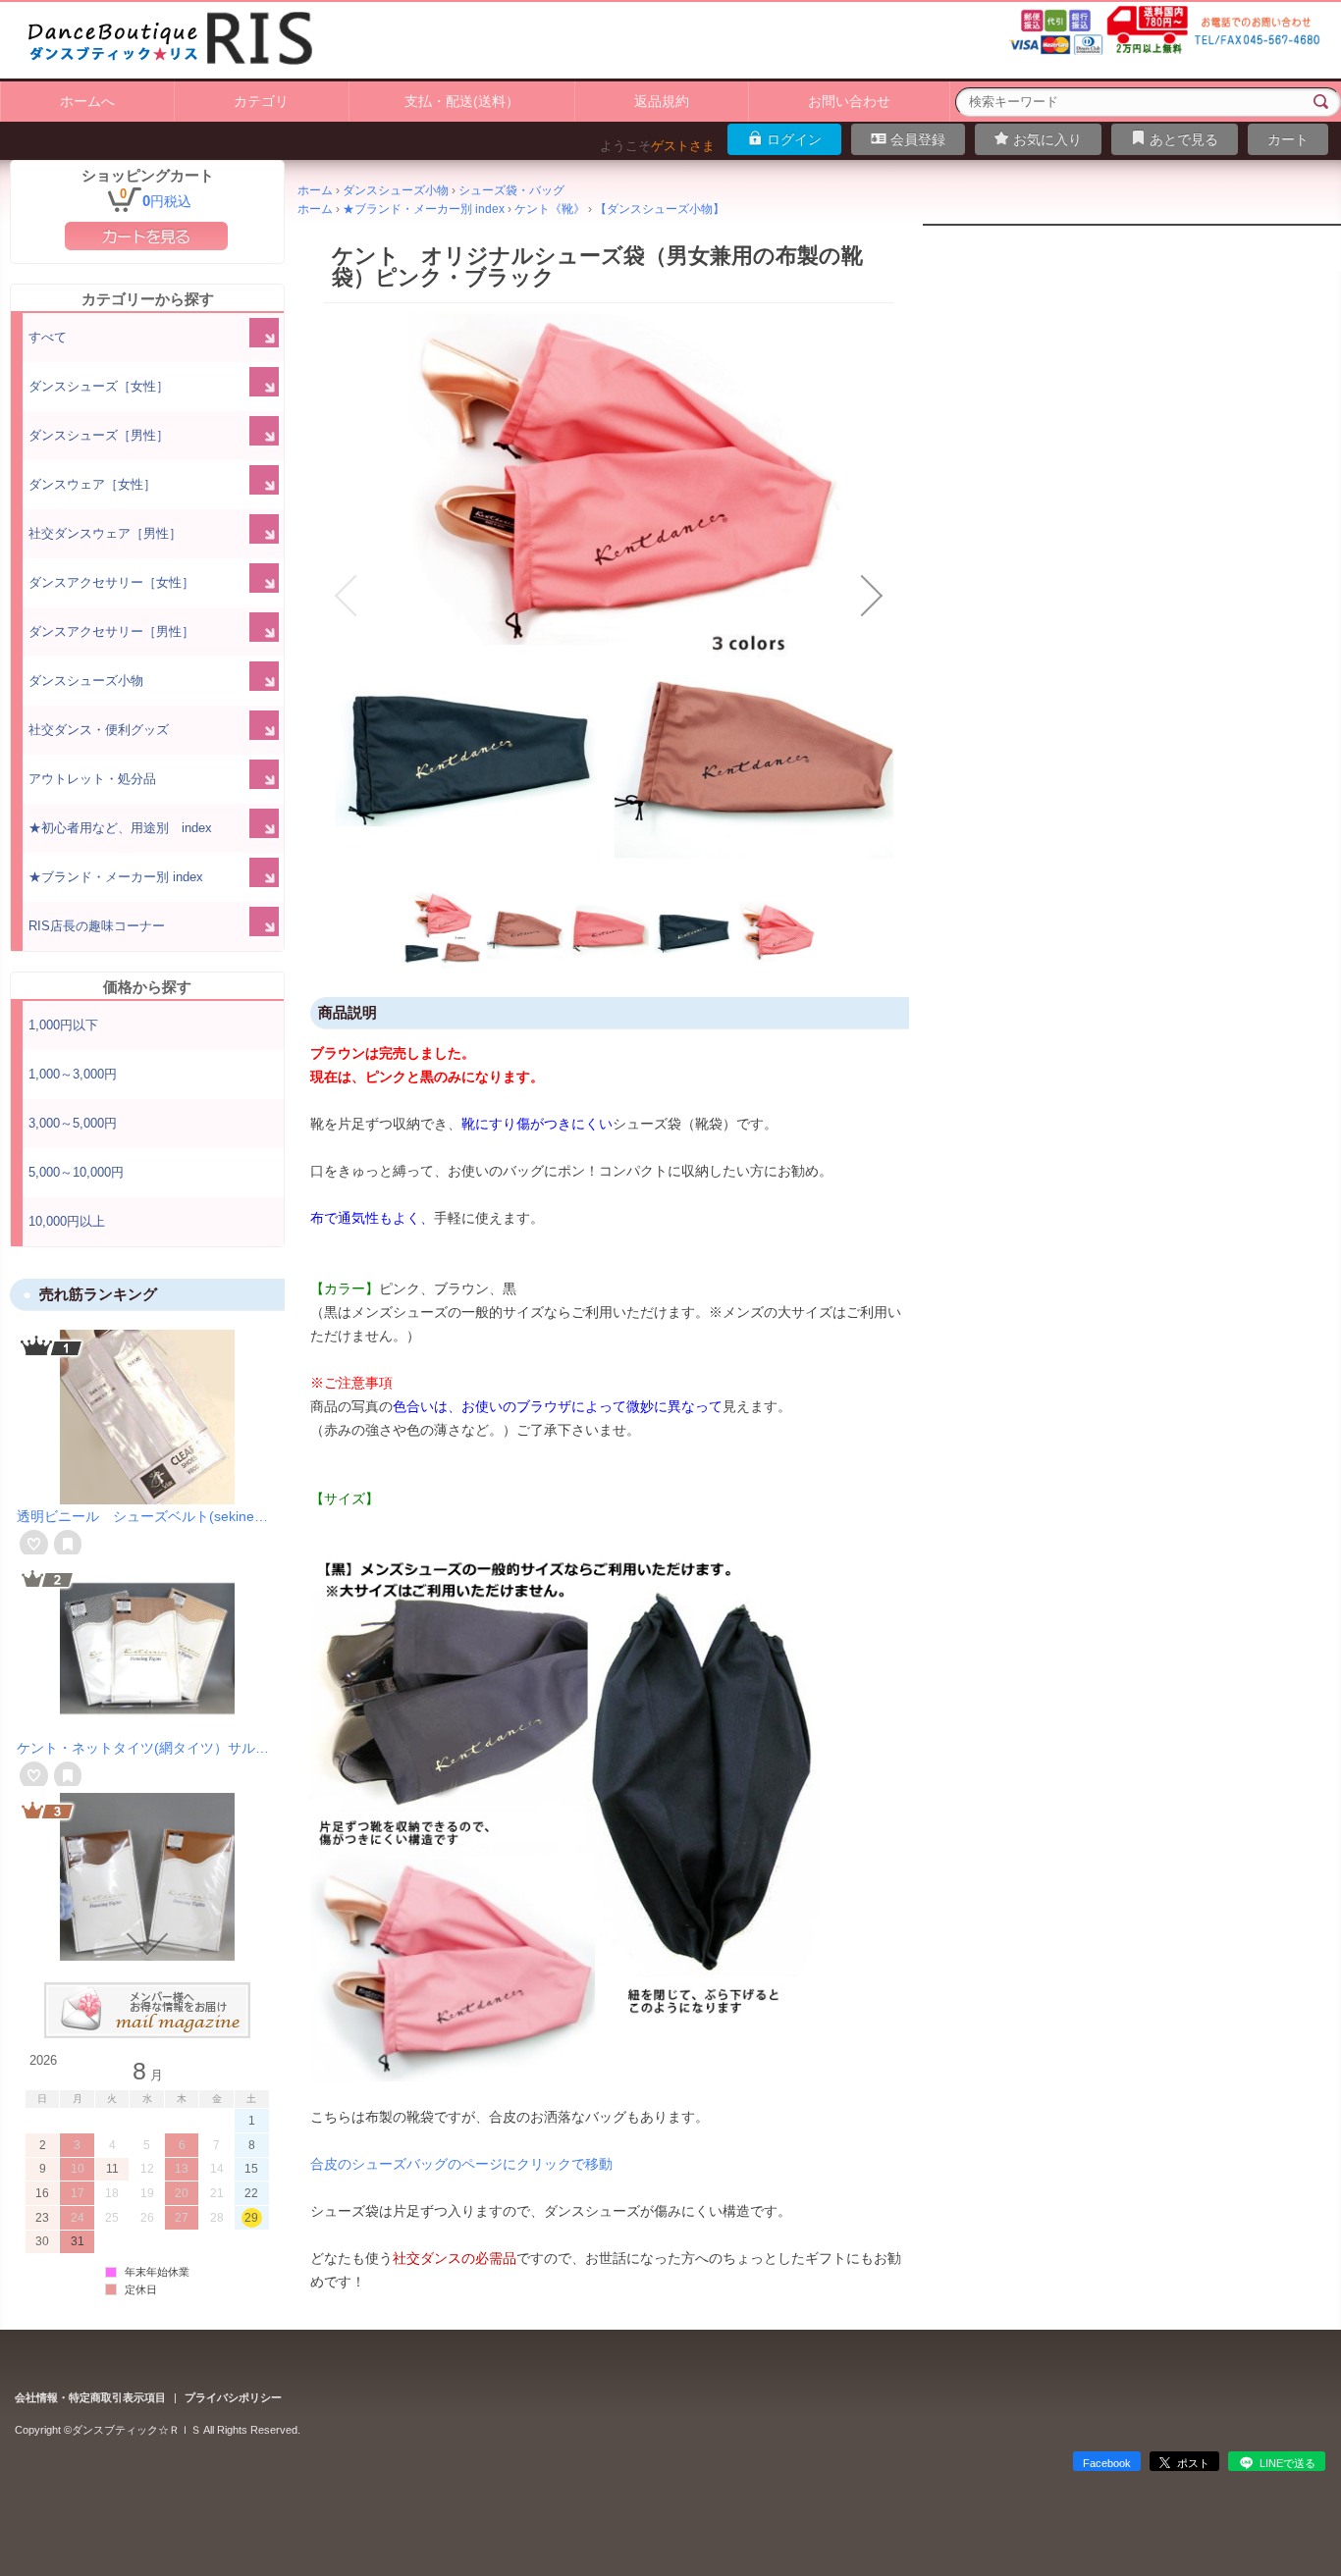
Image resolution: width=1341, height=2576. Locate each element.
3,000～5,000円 (73, 1123)
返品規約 (662, 101)
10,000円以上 (67, 1221)
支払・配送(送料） (462, 101)
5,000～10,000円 (76, 1172)
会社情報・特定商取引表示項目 (90, 2397)
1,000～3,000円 (73, 1074)
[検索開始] (1321, 102)
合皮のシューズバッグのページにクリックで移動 (461, 2164)
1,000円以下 (63, 1025)
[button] (346, 596)
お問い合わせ (849, 101)
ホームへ (87, 101)
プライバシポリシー (233, 2397)
